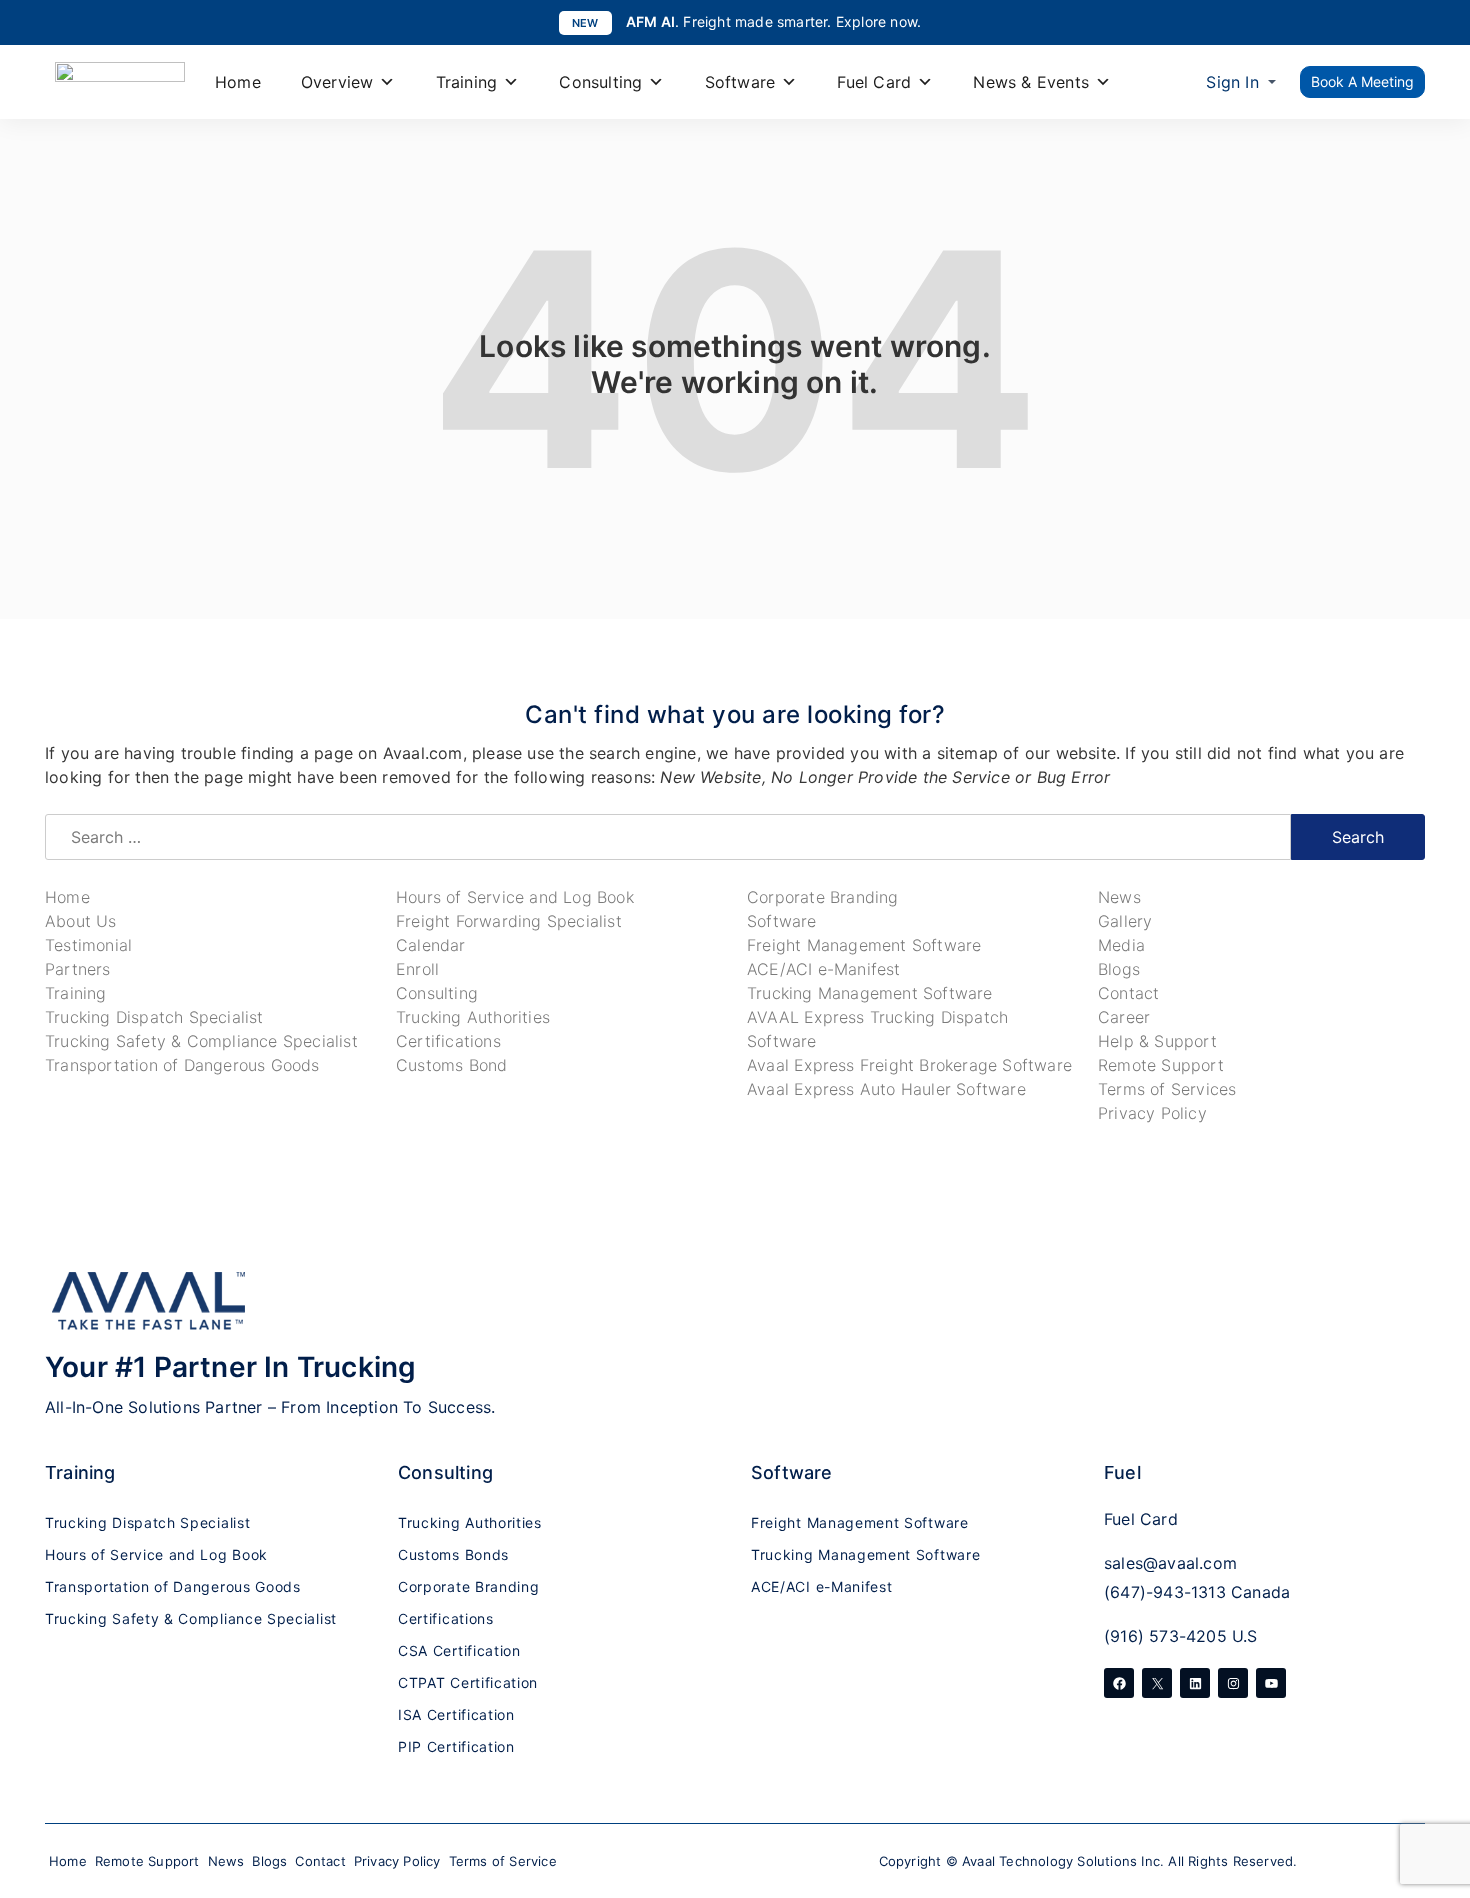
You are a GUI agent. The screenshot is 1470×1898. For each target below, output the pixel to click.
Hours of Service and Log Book (515, 897)
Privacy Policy (1152, 1113)
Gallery (1125, 921)
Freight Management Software (864, 945)
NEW (585, 23)
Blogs (1119, 969)
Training (467, 82)
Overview (337, 82)
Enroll (417, 969)
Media (1121, 945)
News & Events (1031, 82)
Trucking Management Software (870, 993)
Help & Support (1157, 1041)
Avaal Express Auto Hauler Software (886, 1089)
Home (238, 82)
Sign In (1232, 82)
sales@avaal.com (1170, 1563)
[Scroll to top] (1435, 1768)
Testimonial (88, 945)
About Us (81, 921)
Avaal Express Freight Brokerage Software (909, 1065)
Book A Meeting (1362, 81)
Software (740, 82)
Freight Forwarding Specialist (509, 921)
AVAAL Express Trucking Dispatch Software (877, 1029)
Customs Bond (451, 1065)
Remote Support (1161, 1065)
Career (1124, 1017)
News (1119, 897)
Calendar (431, 945)
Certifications (448, 1041)
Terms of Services (1167, 1089)
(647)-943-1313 (1165, 1592)
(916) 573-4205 (1165, 1636)
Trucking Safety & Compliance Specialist (201, 1041)
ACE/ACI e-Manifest (824, 969)
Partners (78, 969)
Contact (1128, 993)
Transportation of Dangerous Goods (182, 1065)
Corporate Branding (823, 897)
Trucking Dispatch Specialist (154, 1017)
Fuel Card (874, 82)
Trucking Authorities (473, 1017)
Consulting (600, 82)
